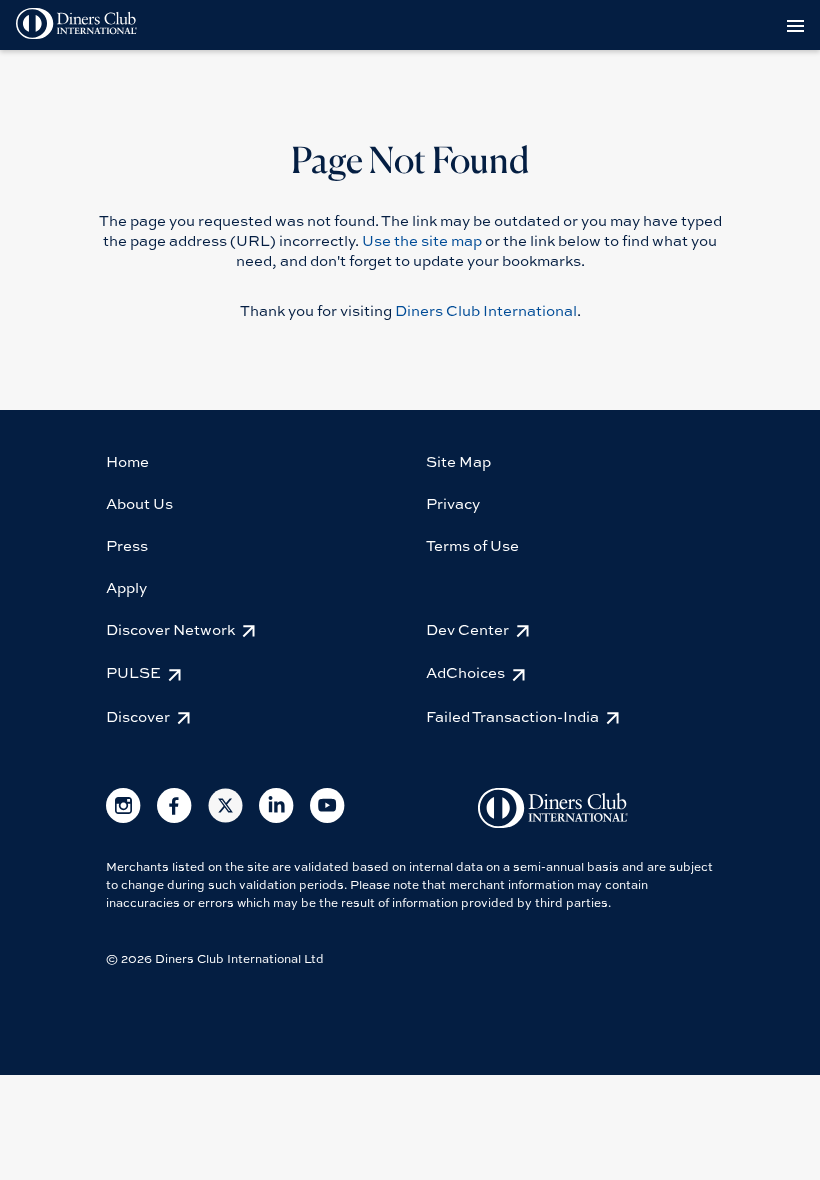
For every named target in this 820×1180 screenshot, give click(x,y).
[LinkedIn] (276, 819)
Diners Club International (486, 310)
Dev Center (467, 629)
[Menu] (799, 25)
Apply (126, 587)
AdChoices (465, 672)
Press (127, 545)
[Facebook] (174, 819)
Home (127, 461)
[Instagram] (123, 819)
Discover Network (170, 629)
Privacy (453, 503)
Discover (138, 716)
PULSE (133, 672)
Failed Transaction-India (512, 716)
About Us (139, 503)
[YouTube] (327, 819)
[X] (225, 819)
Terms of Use (472, 545)
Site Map (458, 461)
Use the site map (422, 240)
